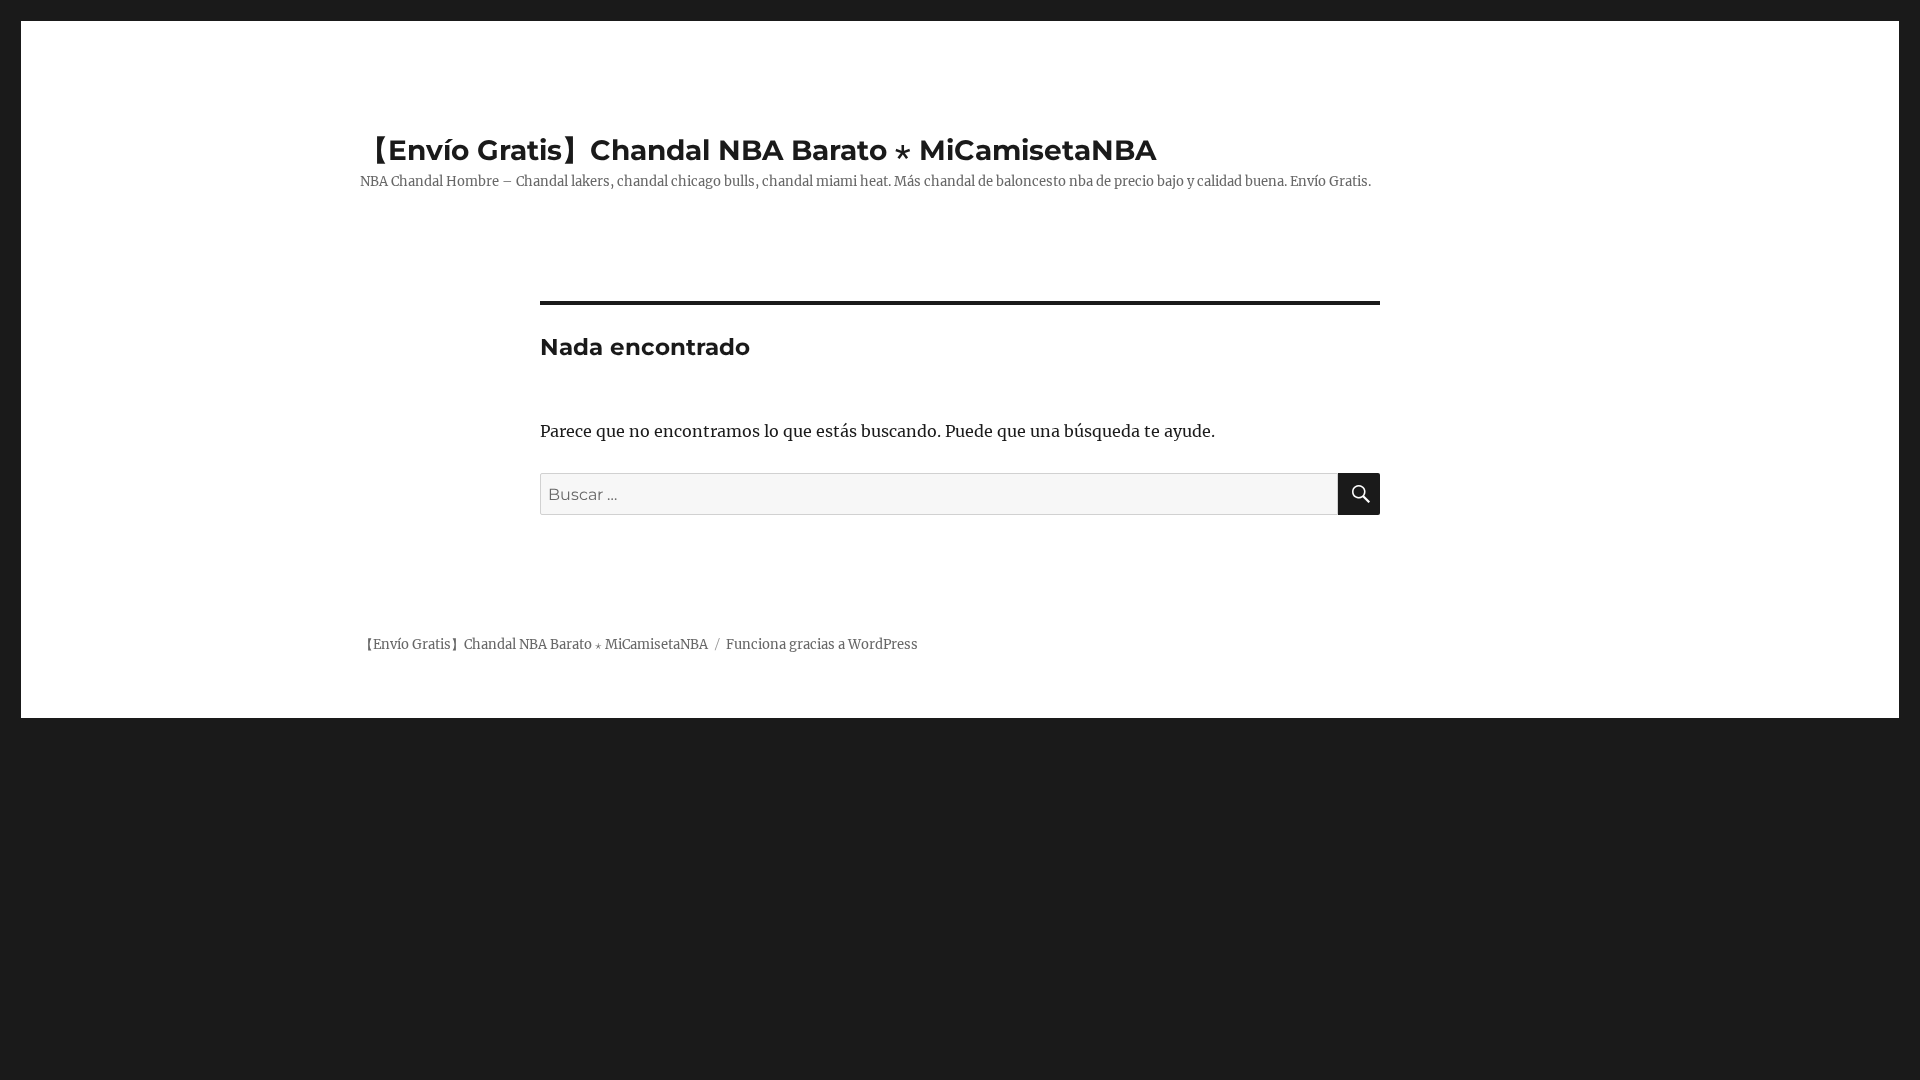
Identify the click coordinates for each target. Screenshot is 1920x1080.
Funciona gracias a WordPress (822, 644)
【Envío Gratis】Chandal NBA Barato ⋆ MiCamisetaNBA (758, 150)
